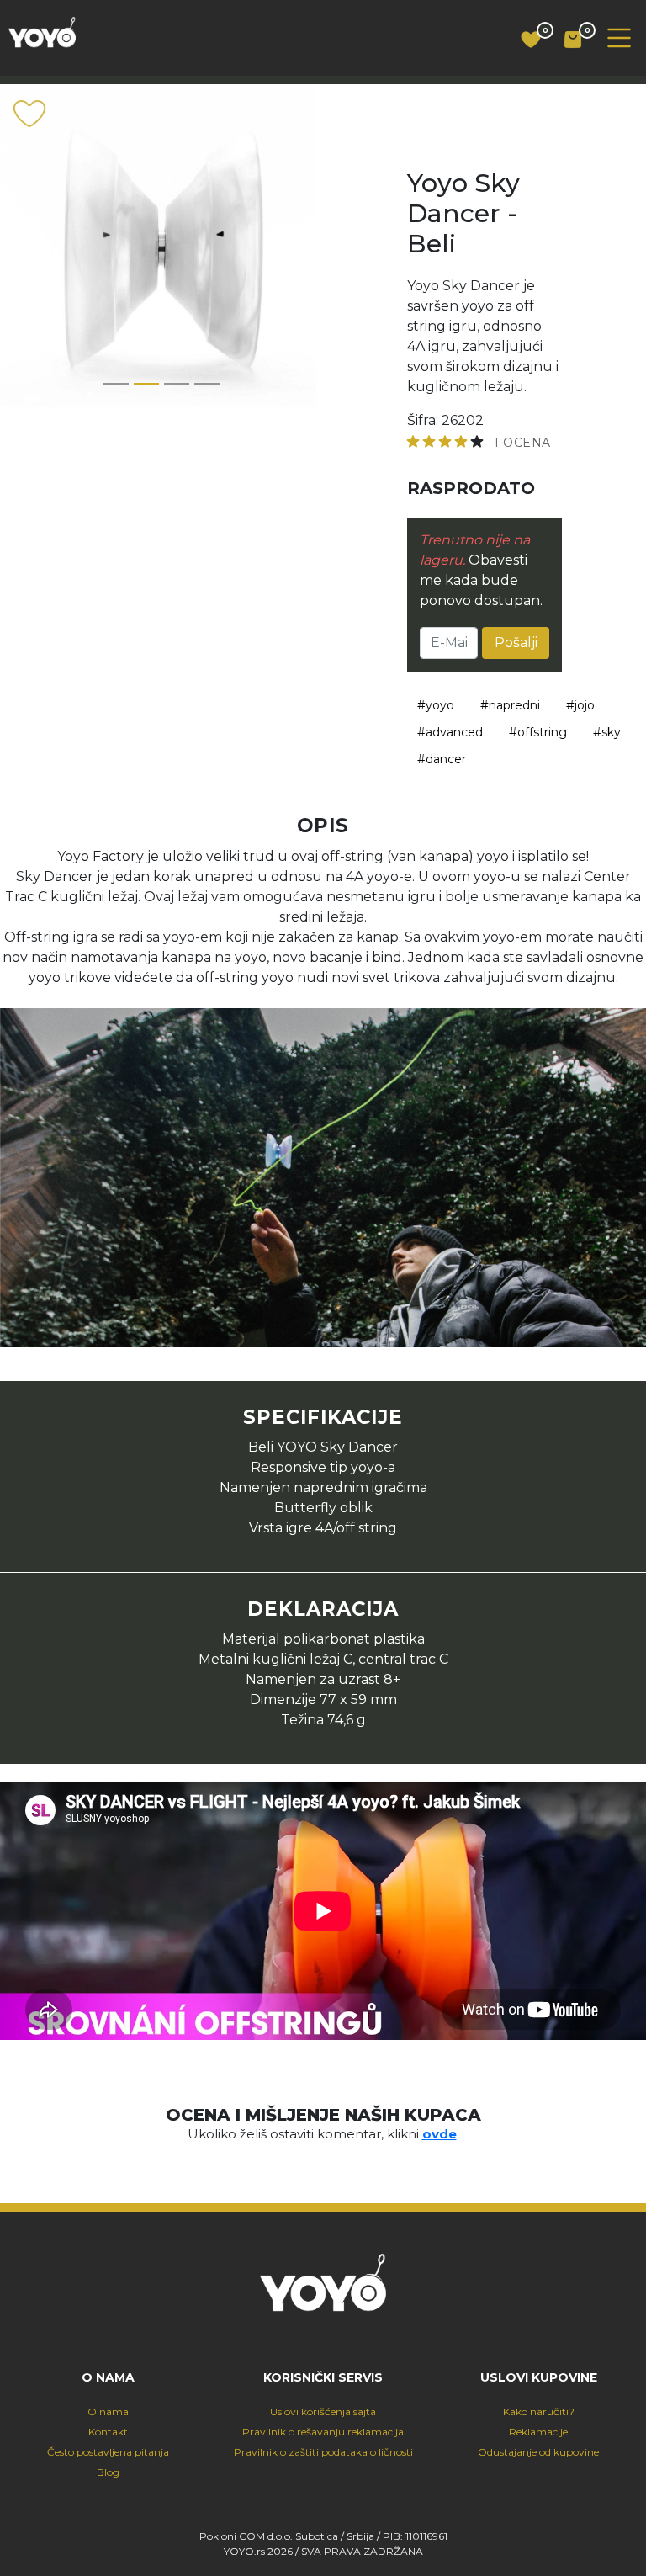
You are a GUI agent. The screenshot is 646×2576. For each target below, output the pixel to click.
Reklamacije (538, 2432)
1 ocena (522, 443)
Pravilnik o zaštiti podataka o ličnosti (323, 2452)
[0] (524, 40)
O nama (108, 2411)
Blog (108, 2472)
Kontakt (108, 2432)
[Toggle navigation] (619, 38)
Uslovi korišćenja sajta (323, 2411)
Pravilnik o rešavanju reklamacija (323, 2432)
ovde (439, 2134)
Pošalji (516, 643)
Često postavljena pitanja (108, 2452)
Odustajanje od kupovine (538, 2452)
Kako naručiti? (539, 2411)
